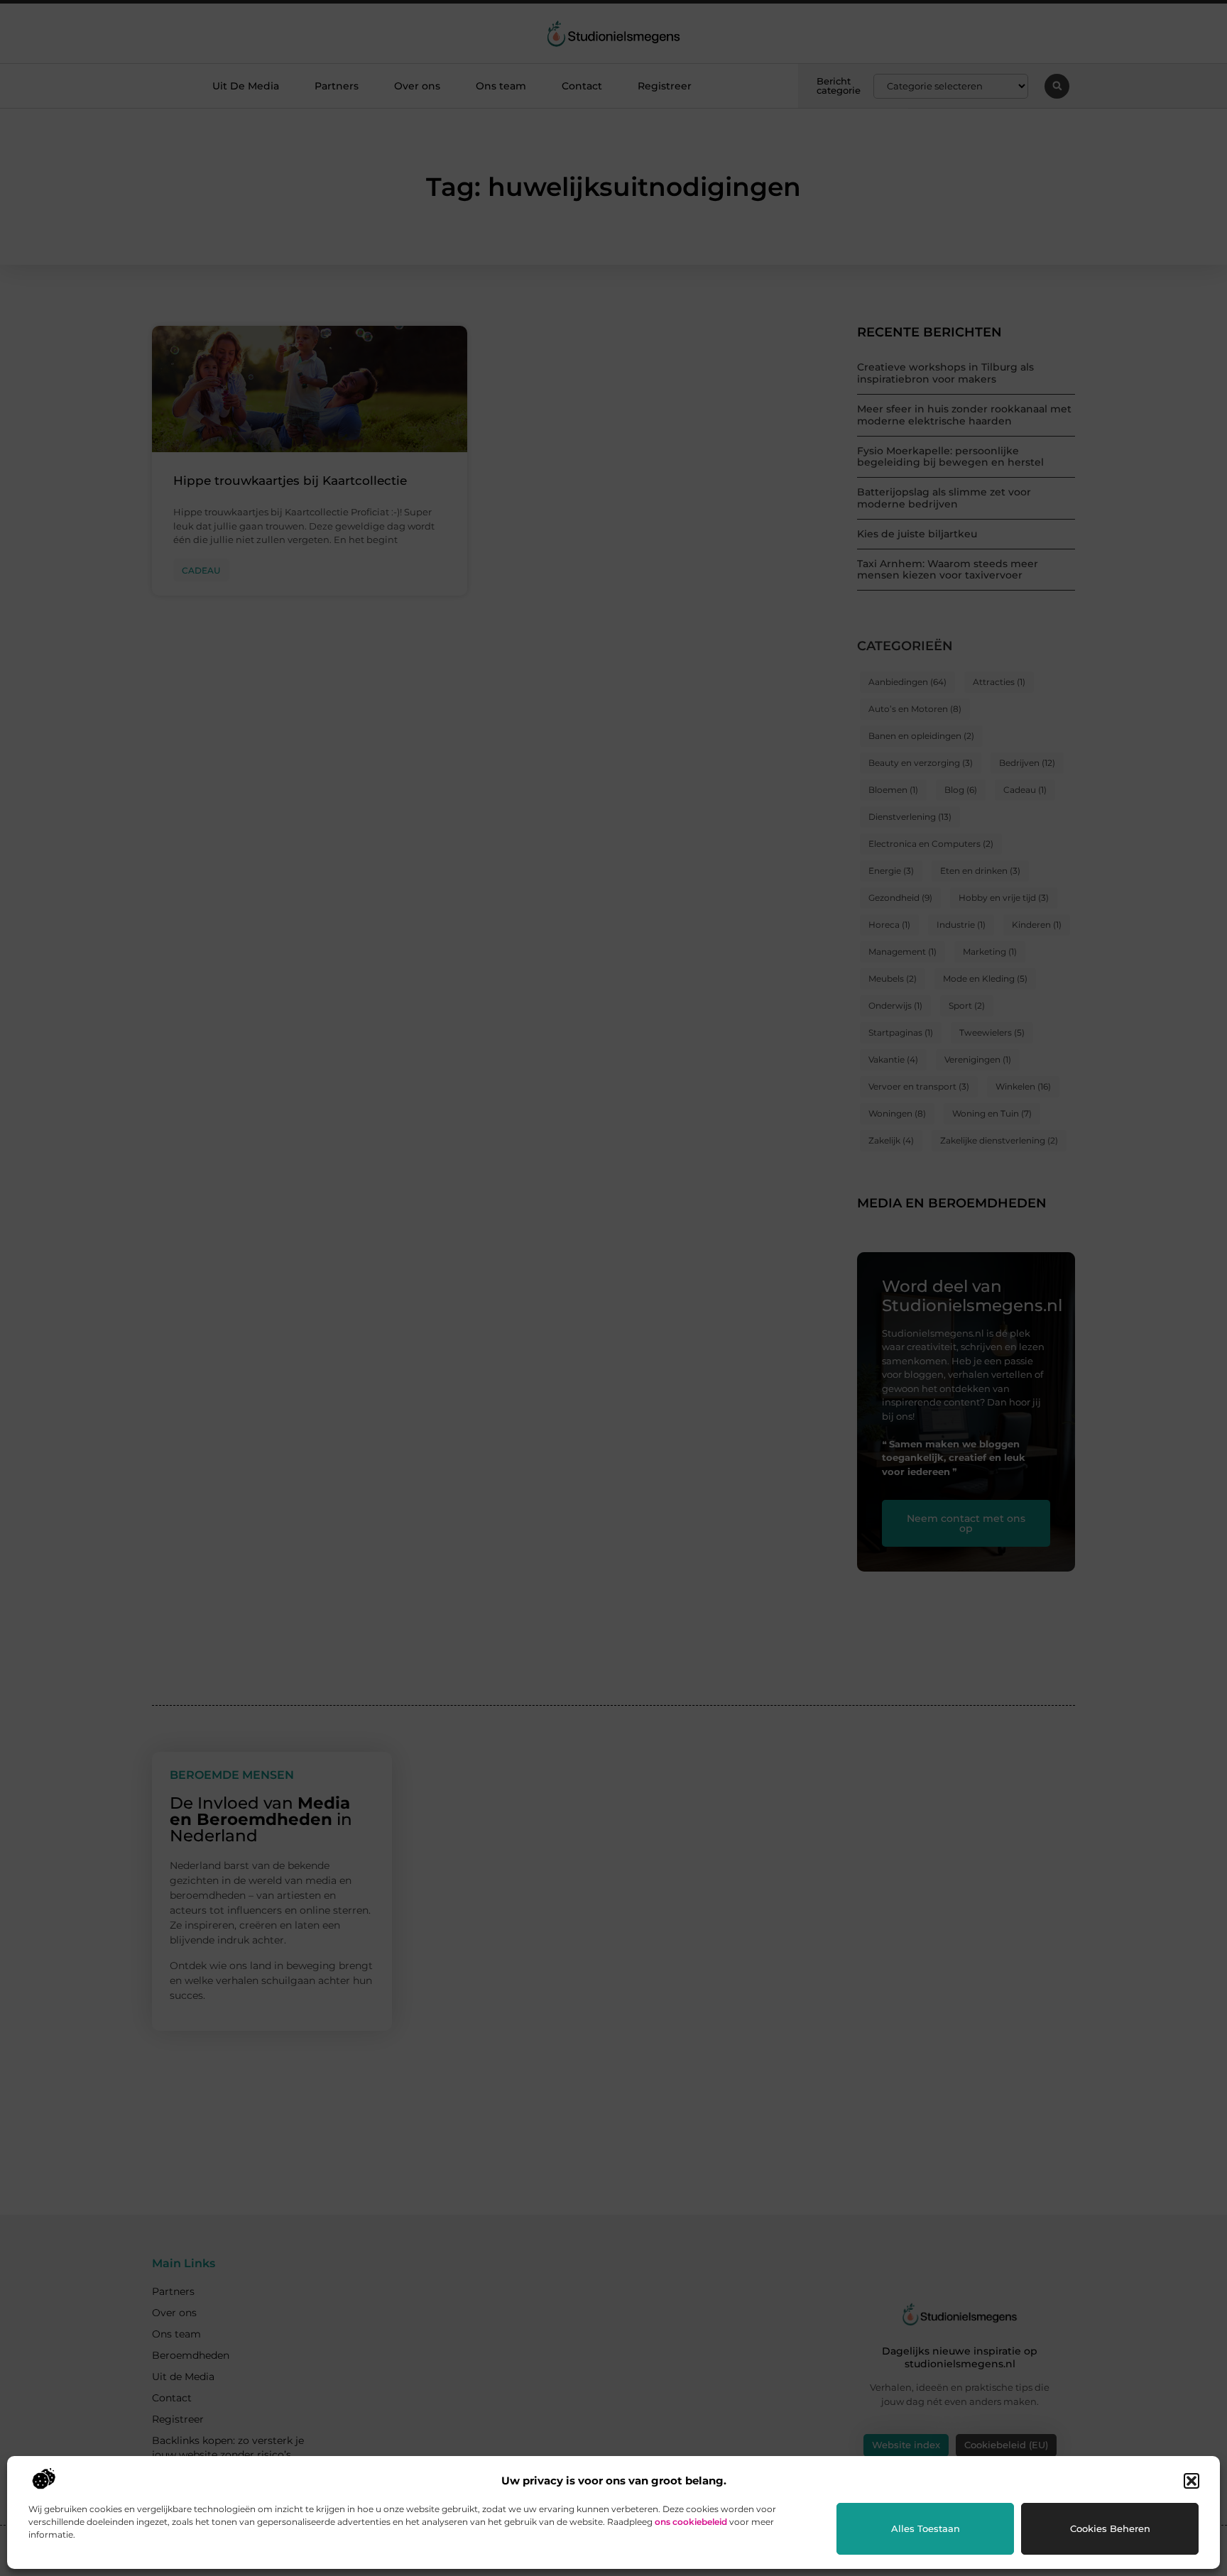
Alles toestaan (926, 2528)
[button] (1191, 2481)
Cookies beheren (1110, 2528)
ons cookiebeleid (691, 2522)
